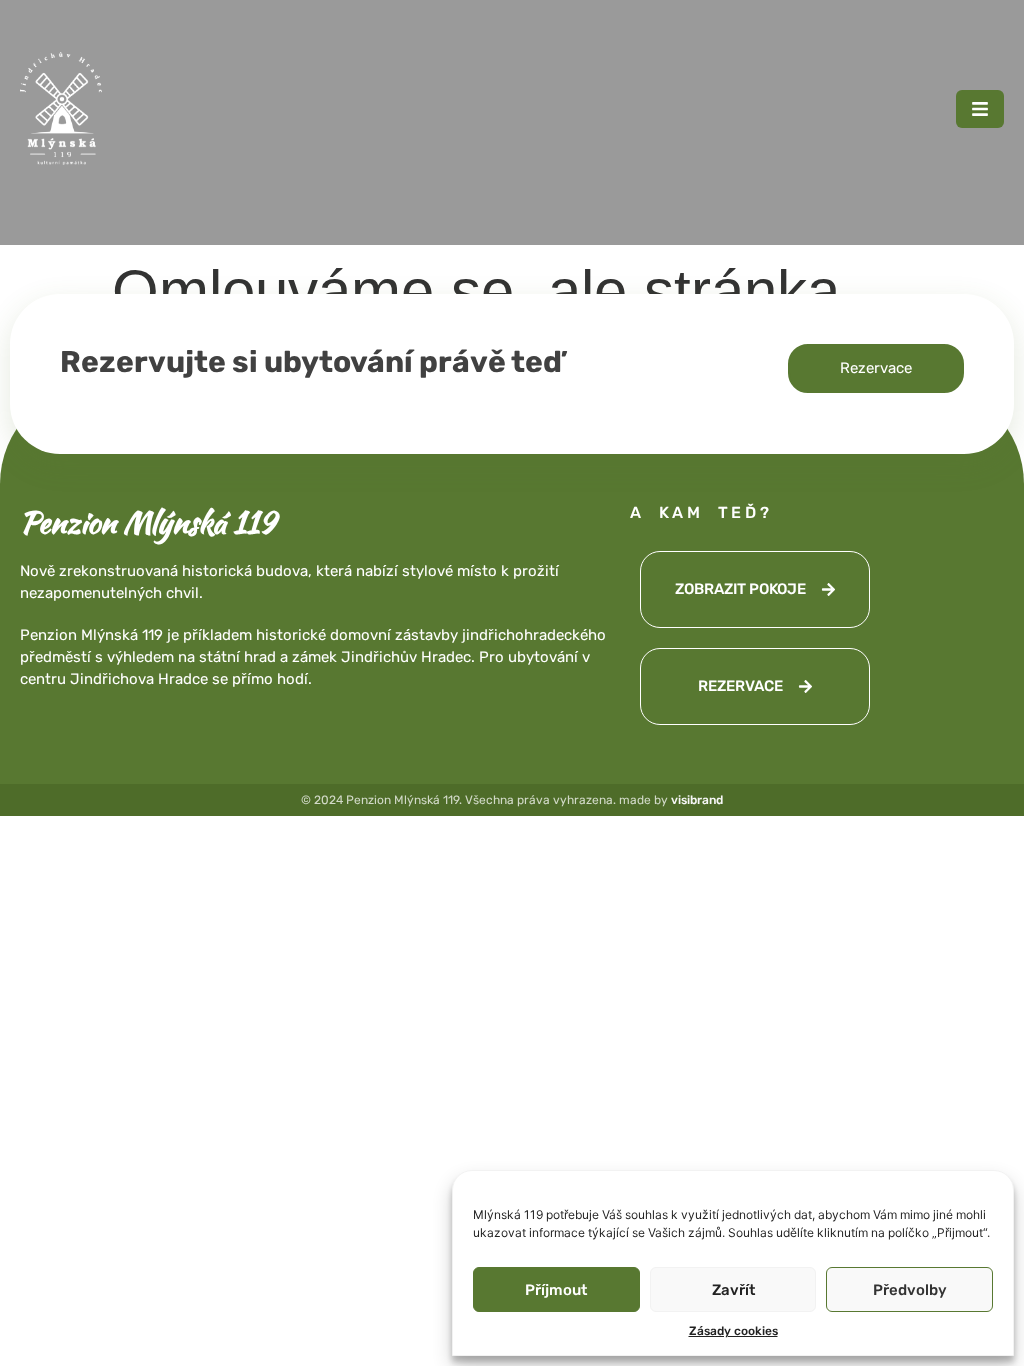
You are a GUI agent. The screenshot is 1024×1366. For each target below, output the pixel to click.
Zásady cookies (733, 1331)
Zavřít (733, 1290)
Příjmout (556, 1290)
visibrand (697, 800)
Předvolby (910, 1290)
